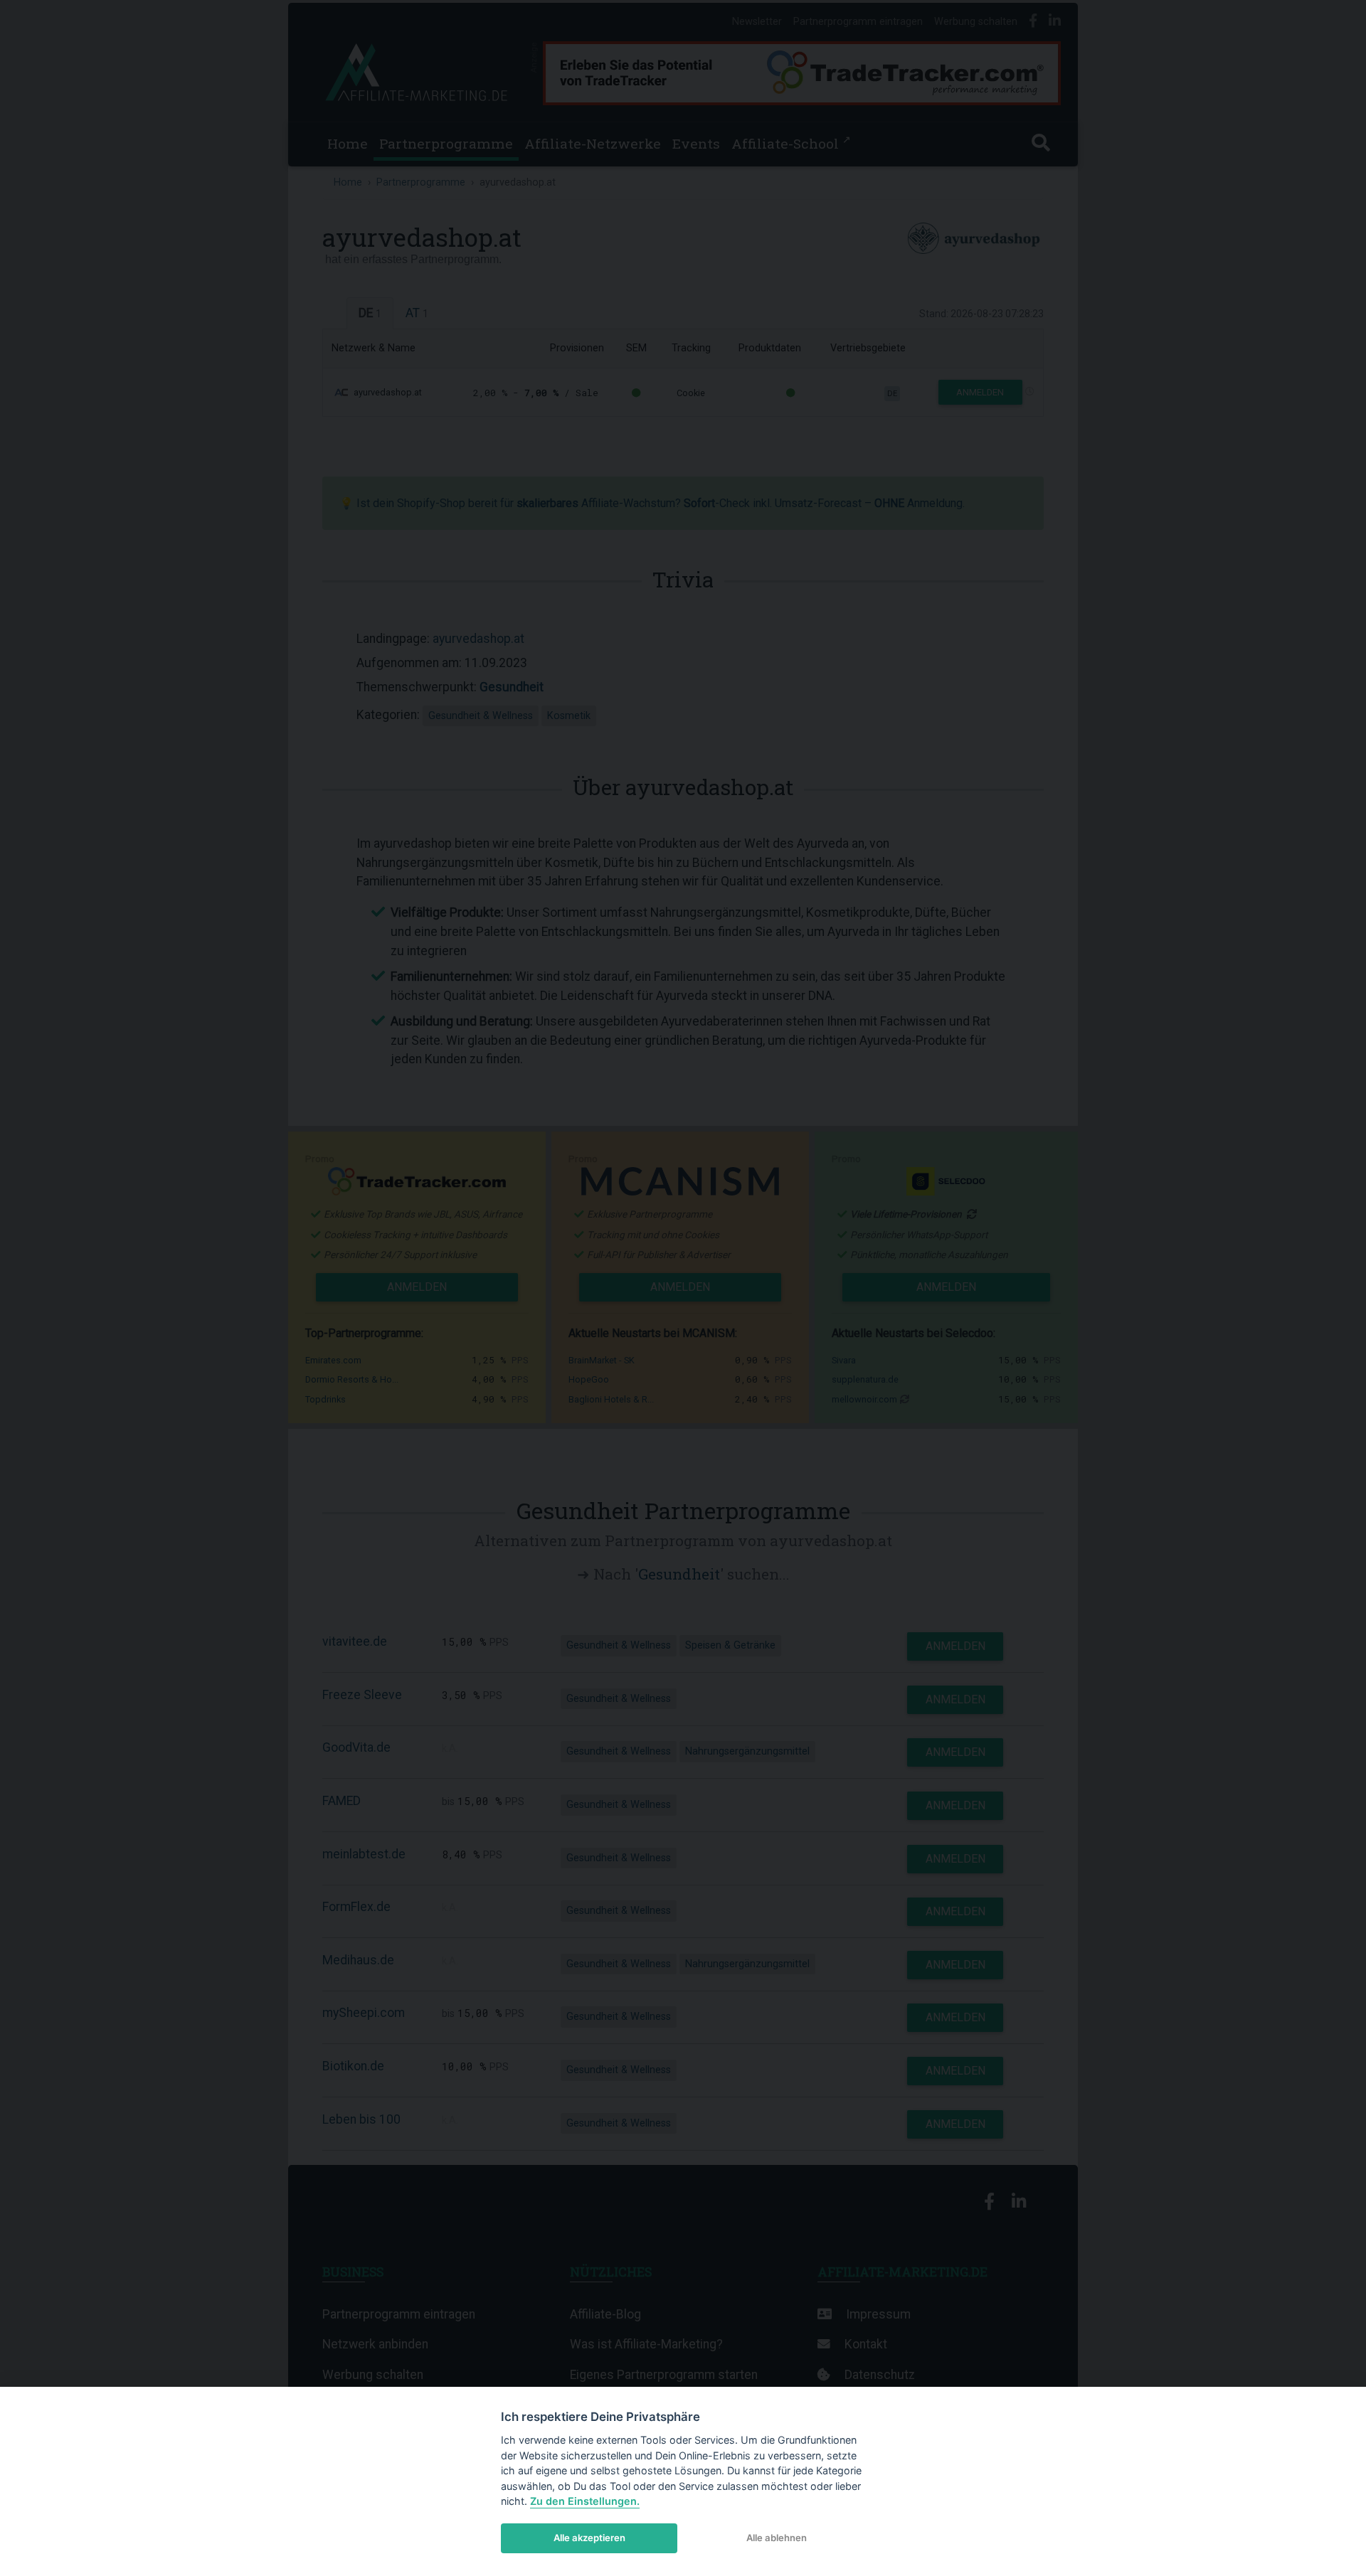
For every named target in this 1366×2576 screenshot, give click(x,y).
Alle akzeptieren (589, 2538)
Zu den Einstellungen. (585, 2501)
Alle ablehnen (777, 2538)
